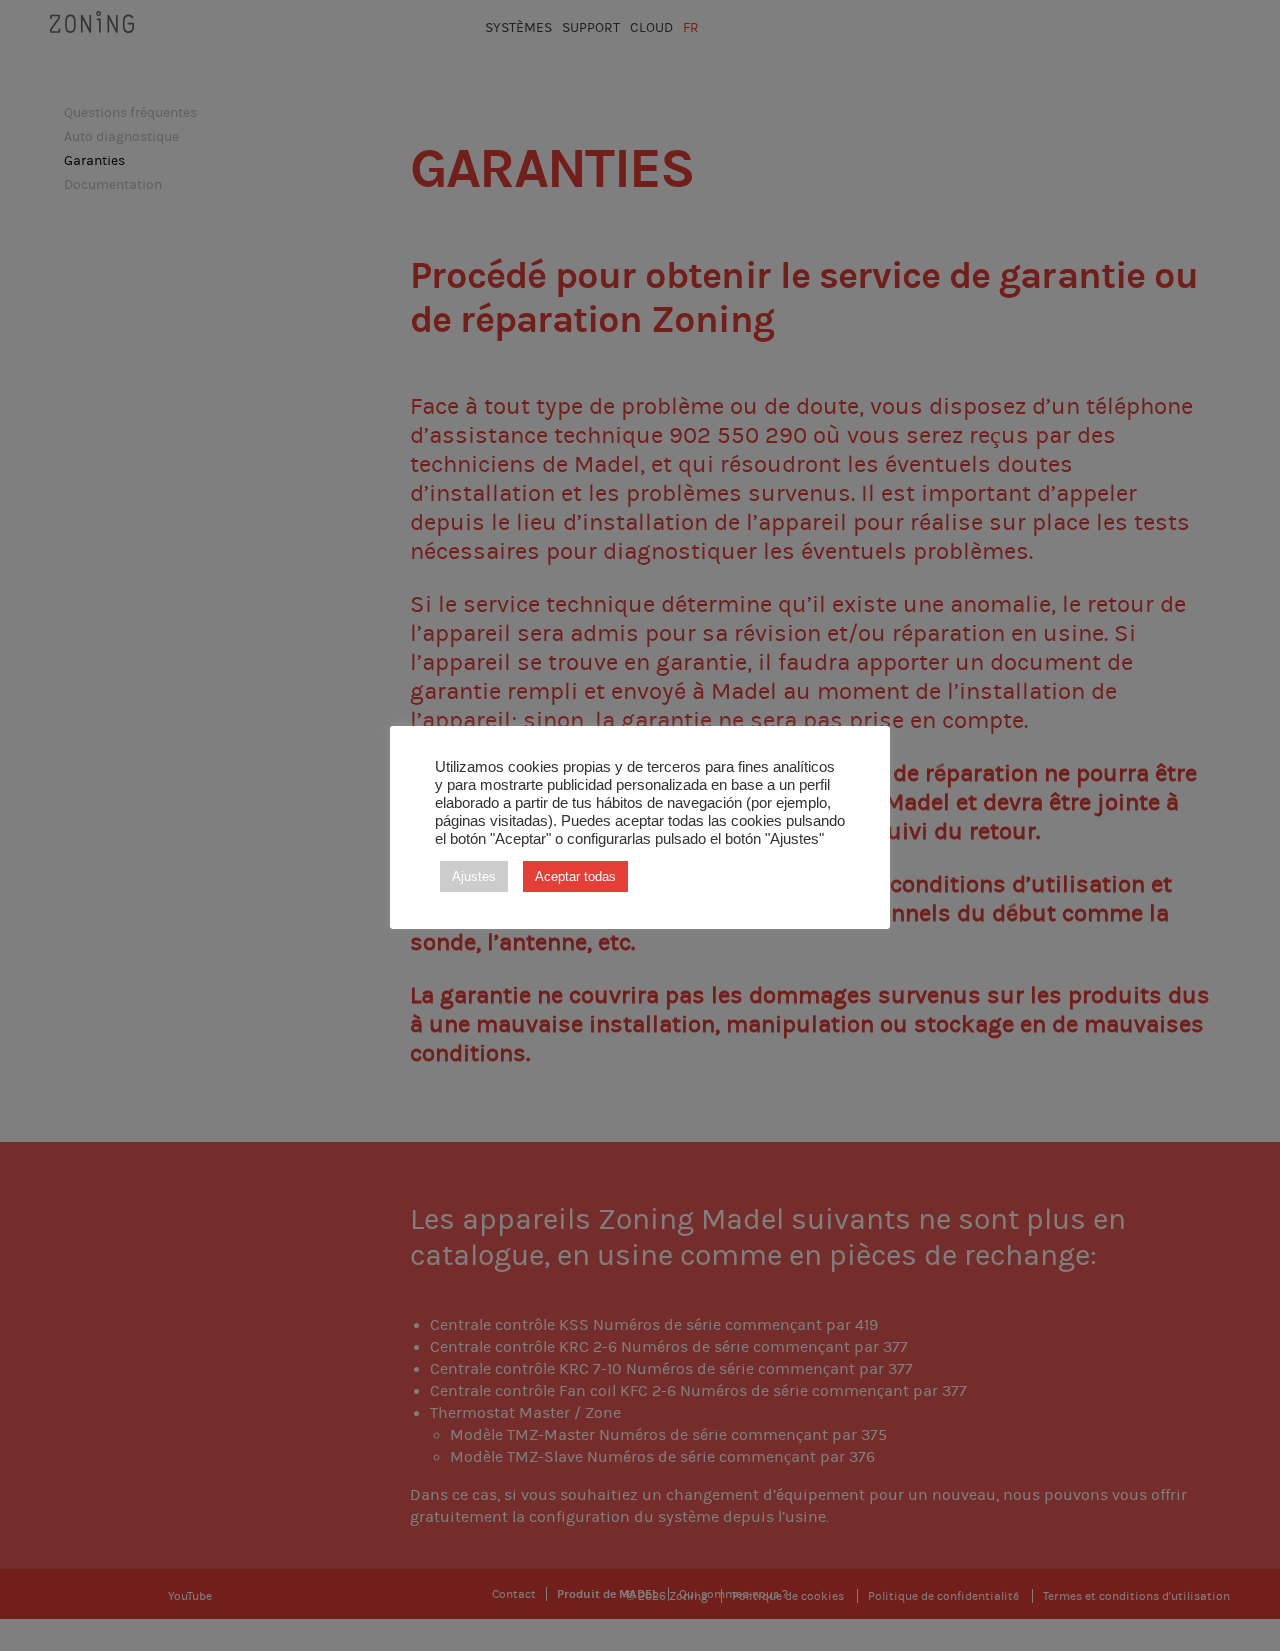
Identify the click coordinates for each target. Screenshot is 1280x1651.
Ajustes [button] (474, 876)
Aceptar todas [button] (575, 876)
